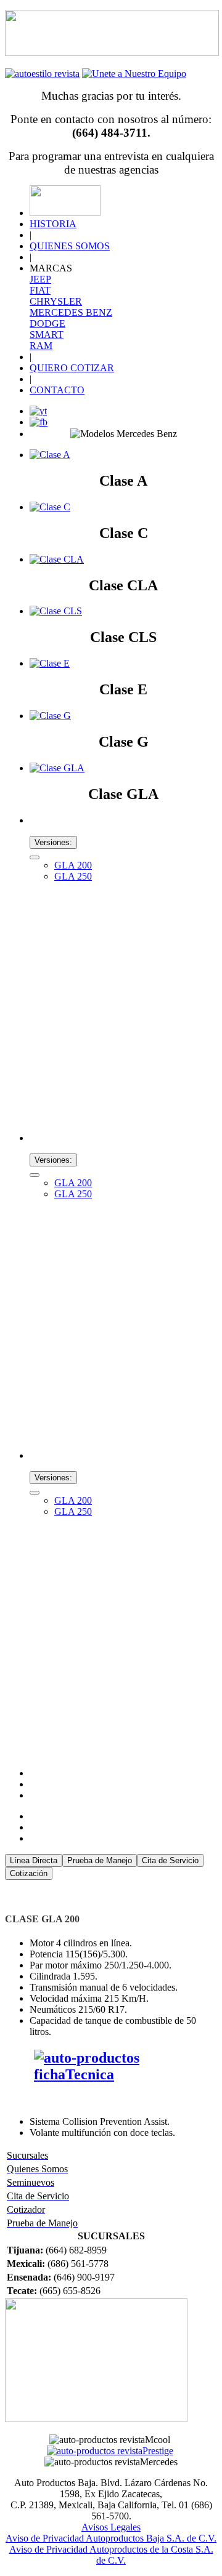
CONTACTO (57, 390)
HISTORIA (53, 224)
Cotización (29, 1873)
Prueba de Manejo (100, 1860)
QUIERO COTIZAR (72, 368)
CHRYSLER (56, 301)
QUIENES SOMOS (70, 246)
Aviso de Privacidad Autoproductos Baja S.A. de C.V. (111, 2538)
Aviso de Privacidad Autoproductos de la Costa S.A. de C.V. (111, 2555)
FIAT (40, 290)
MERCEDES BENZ (71, 312)
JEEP (40, 279)
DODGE (47, 323)
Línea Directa (34, 1860)
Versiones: (53, 842)
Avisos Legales (111, 2527)
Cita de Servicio (170, 1860)
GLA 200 (73, 865)
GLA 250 (73, 876)
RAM (41, 346)
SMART (47, 335)
